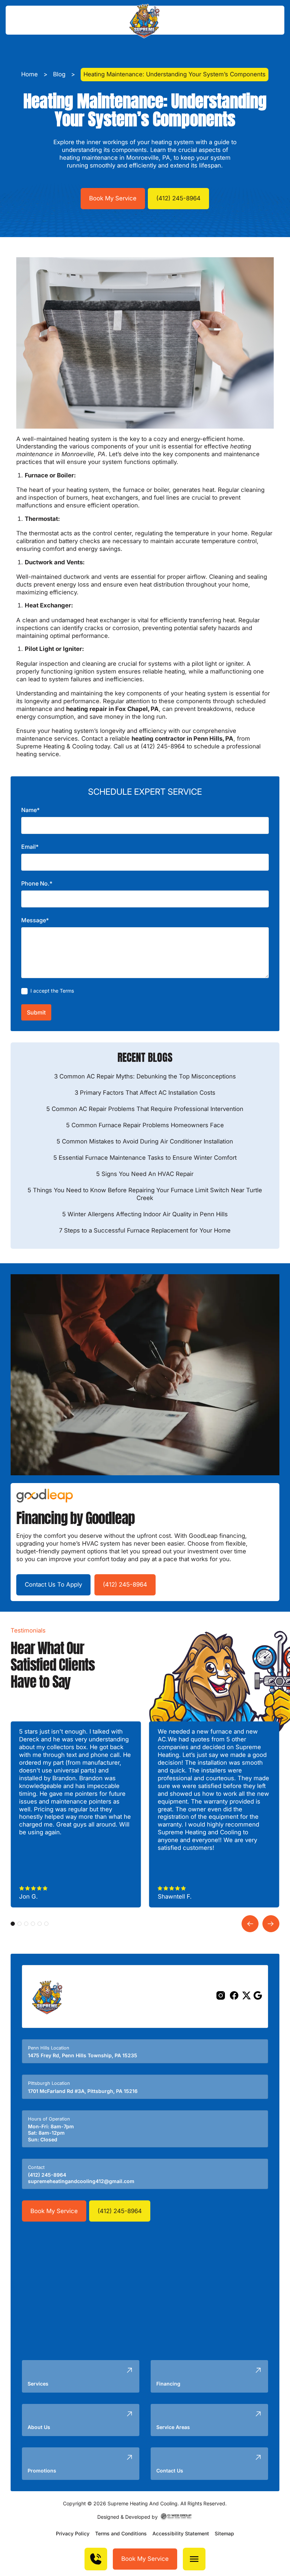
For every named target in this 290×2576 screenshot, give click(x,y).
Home (30, 74)
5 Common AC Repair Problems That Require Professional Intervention (145, 1109)
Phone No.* (37, 883)
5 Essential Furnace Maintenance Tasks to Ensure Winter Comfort (145, 1158)
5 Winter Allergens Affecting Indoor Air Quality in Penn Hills (145, 1214)
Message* (35, 920)
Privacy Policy (73, 2533)
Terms (67, 991)
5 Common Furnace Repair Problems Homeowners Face (145, 1125)
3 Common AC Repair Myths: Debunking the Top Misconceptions (145, 1076)
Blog (59, 74)
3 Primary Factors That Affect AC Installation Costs (145, 1093)
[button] (194, 2559)
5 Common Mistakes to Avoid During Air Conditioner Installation (145, 1141)
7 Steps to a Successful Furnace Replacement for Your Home (145, 1230)
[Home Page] (145, 20)
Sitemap (224, 2533)
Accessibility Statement (181, 2533)
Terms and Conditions (121, 2533)
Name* (30, 810)
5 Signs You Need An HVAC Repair (145, 1174)
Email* (30, 847)
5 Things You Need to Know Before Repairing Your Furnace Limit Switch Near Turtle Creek (145, 1194)
